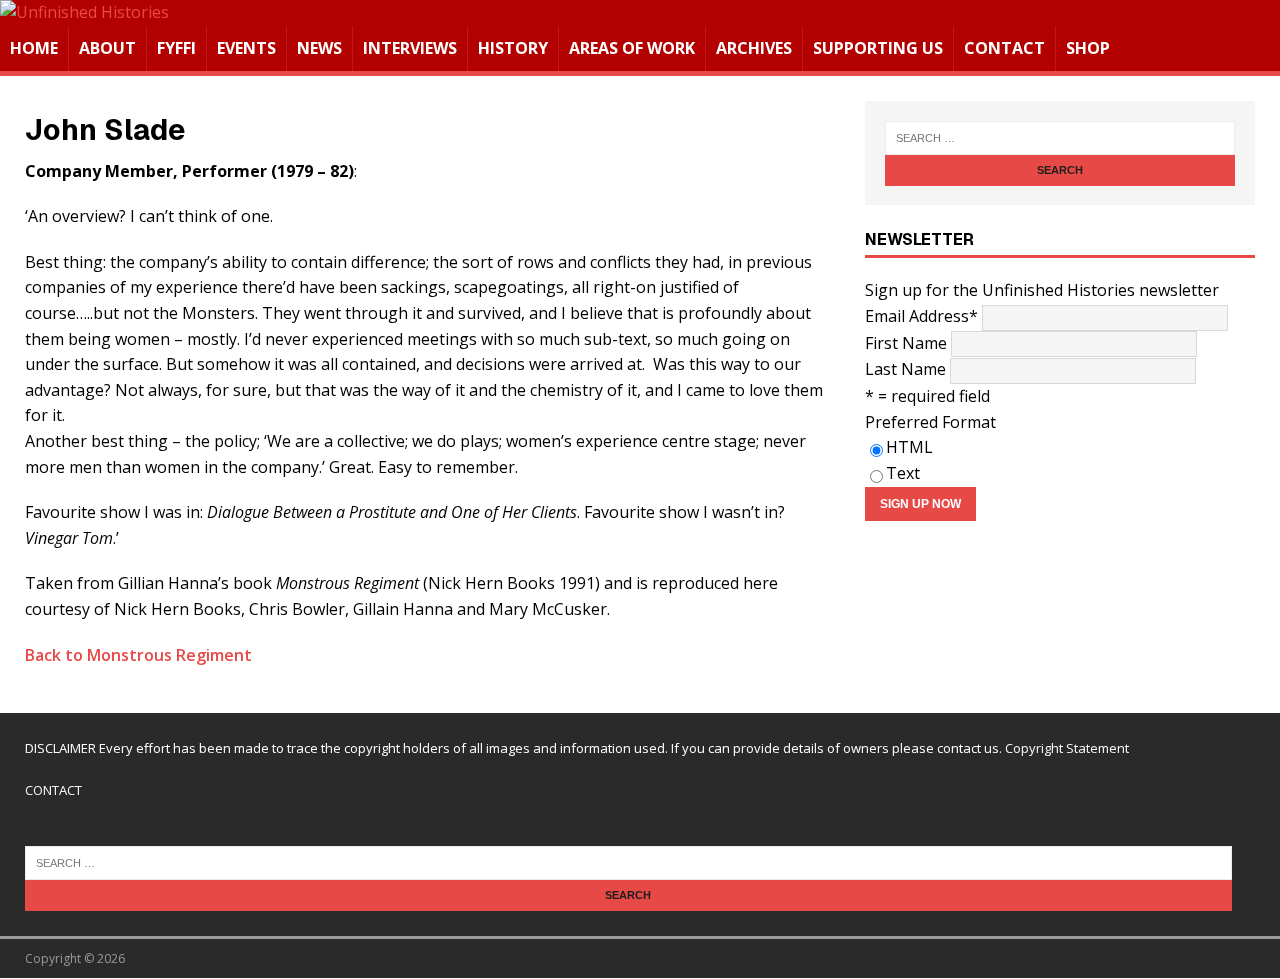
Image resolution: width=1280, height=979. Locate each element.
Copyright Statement (1067, 748)
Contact (1004, 48)
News (319, 48)
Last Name (905, 369)
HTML (909, 447)
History (513, 48)
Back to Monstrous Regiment (138, 655)
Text (903, 473)
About (107, 48)
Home (34, 48)
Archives (754, 48)
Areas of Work (632, 48)
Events (246, 48)
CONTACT (53, 790)
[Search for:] (1060, 138)
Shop (1088, 48)
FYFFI (176, 48)
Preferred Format (930, 422)
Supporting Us (878, 48)
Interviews (410, 48)
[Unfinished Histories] (84, 12)
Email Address (921, 316)
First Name (906, 343)
